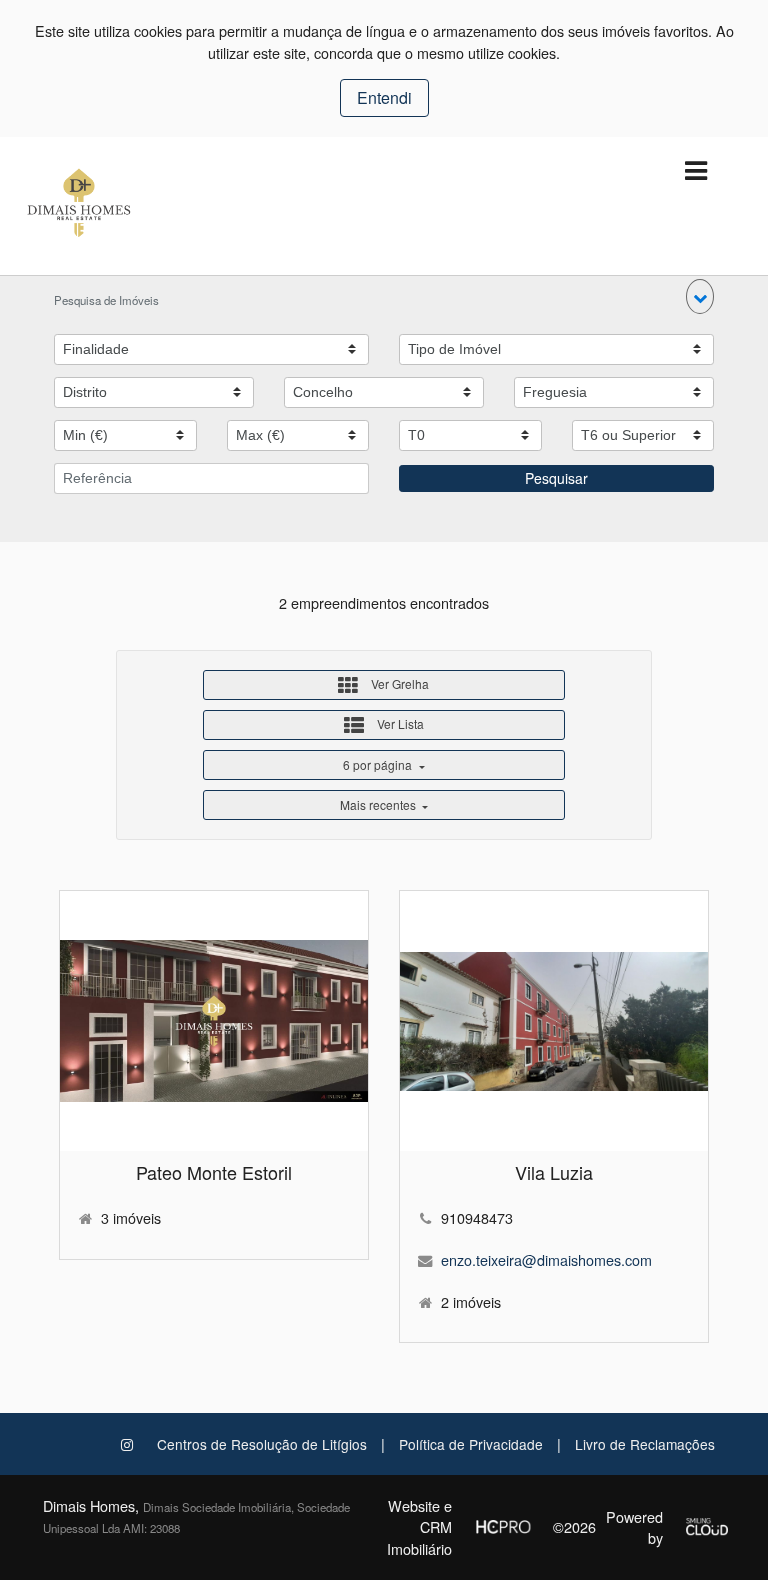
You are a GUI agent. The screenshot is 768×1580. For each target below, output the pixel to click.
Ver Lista (399, 723)
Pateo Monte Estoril (214, 1172)
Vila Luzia (554, 1172)
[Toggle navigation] (695, 171)
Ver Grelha (398, 683)
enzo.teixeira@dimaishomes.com (546, 1259)
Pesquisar (556, 478)
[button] (700, 296)
